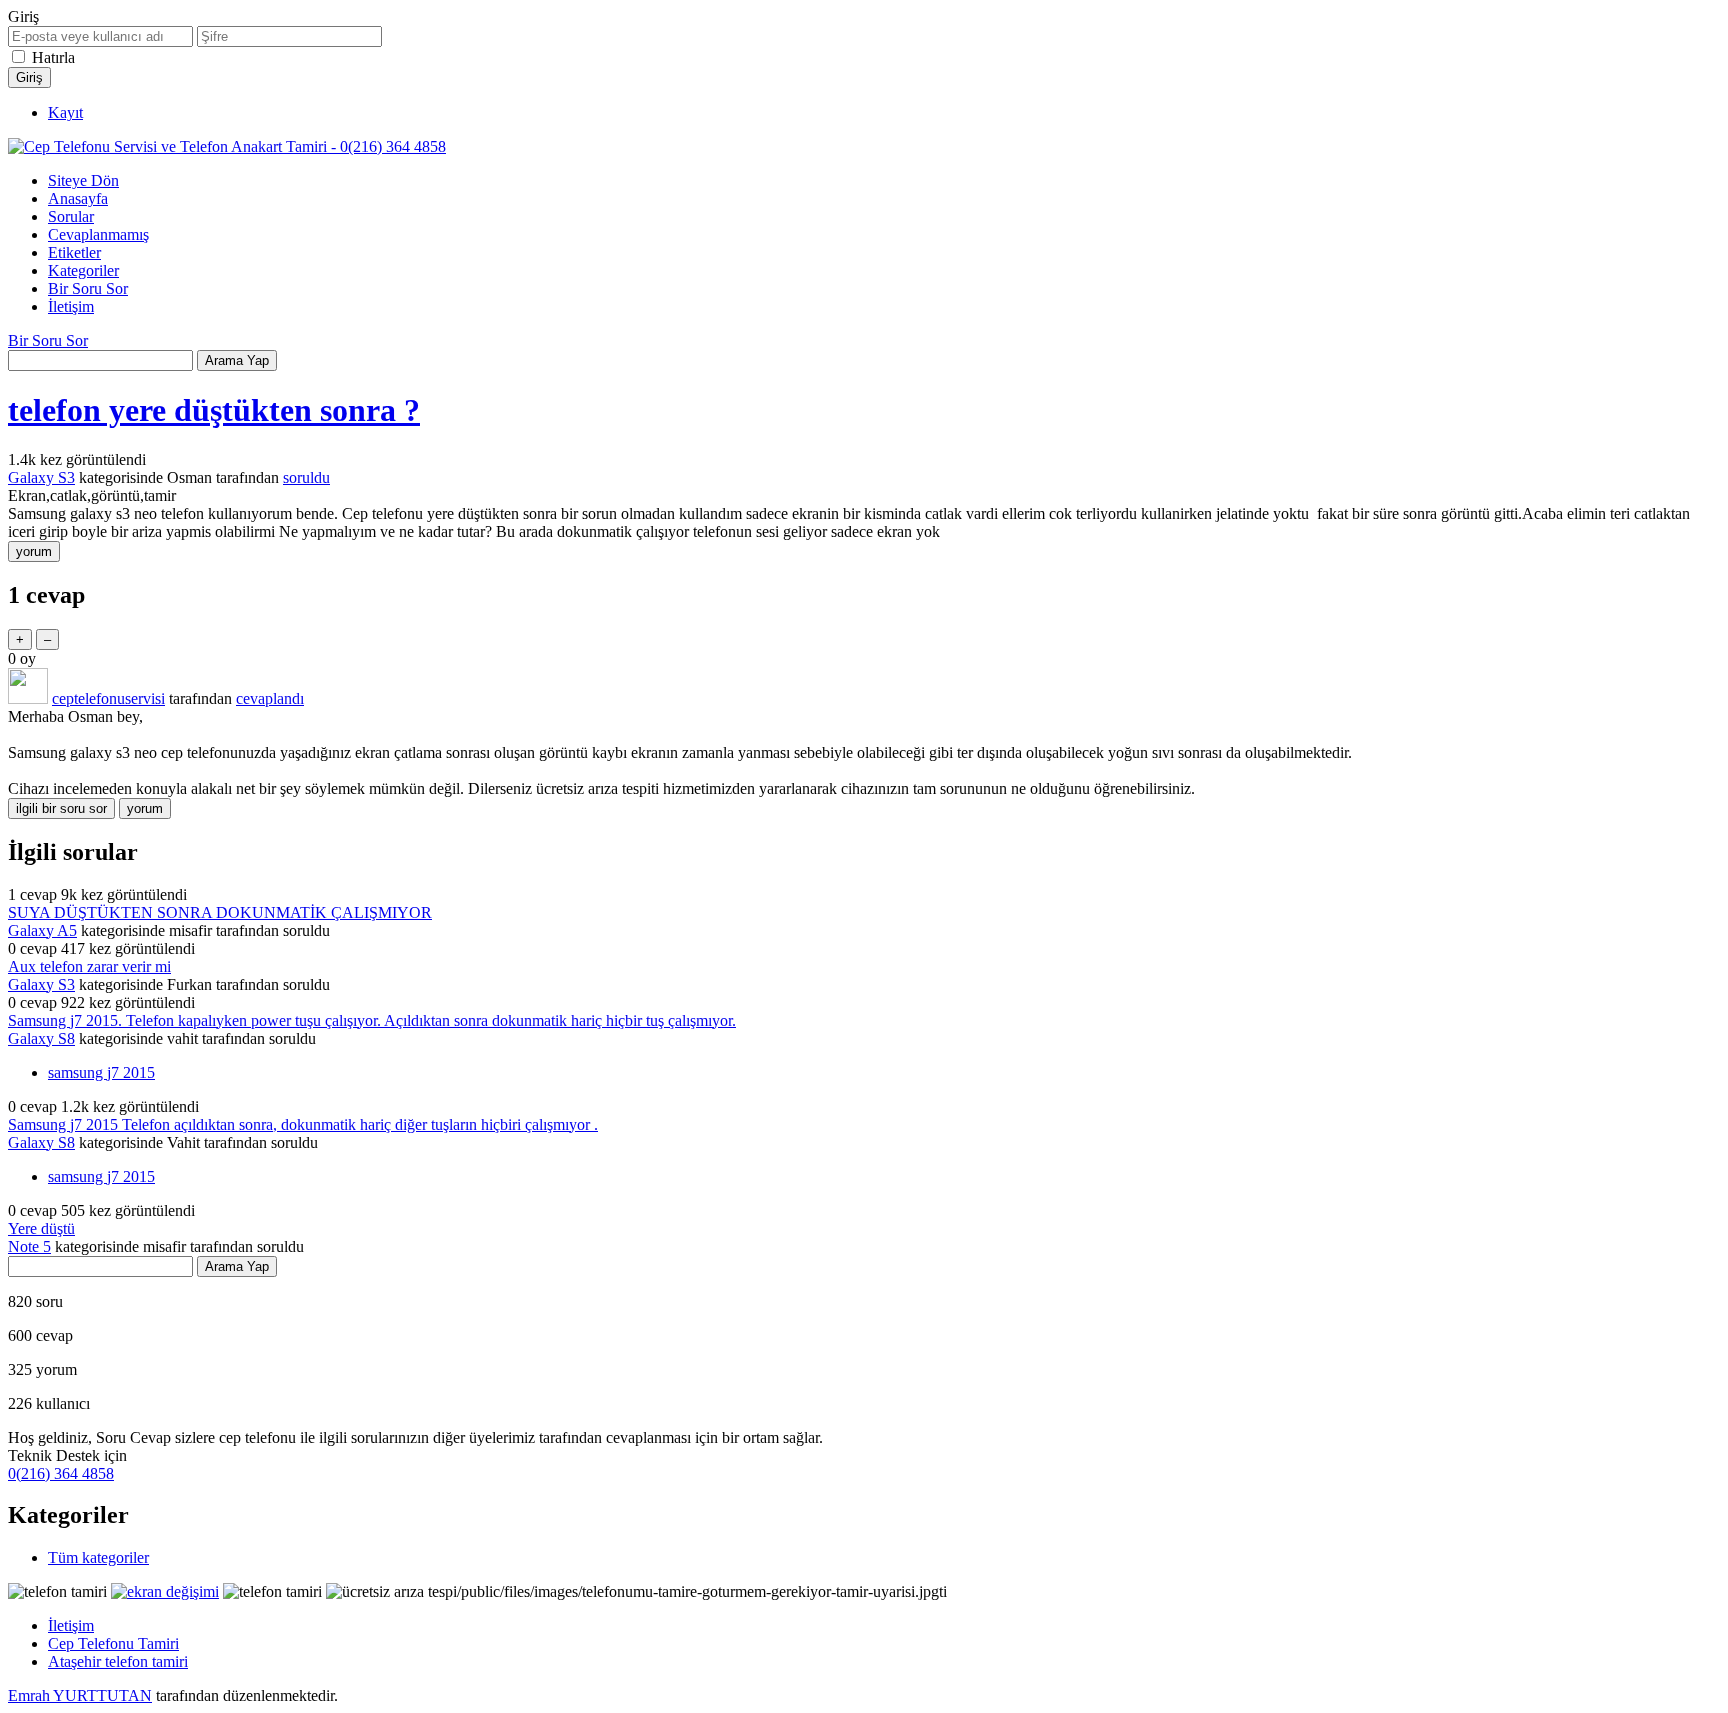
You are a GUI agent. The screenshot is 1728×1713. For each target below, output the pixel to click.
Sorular (71, 216)
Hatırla (53, 57)
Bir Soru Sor (88, 288)
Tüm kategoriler (98, 1557)
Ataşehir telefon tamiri (118, 1661)
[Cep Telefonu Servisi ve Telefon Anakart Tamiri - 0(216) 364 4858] (227, 146)
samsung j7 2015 (101, 1072)
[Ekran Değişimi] (165, 1591)
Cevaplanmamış (98, 234)
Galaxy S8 (41, 1038)
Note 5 (29, 1246)
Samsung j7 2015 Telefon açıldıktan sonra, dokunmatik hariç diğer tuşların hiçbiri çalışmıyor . (303, 1124)
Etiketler (74, 252)
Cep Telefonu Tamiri (113, 1643)
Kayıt (65, 112)
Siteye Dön (83, 180)
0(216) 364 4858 (61, 1473)
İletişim (71, 306)
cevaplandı (270, 698)
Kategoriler (83, 270)
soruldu (306, 477)
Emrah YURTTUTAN (80, 1695)
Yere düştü (41, 1228)
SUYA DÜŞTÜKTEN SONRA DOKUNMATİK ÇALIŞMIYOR (220, 912)
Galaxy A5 (42, 930)
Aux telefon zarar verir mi (89, 966)
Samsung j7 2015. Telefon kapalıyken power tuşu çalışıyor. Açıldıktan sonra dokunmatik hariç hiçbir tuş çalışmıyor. (372, 1020)
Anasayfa (78, 198)
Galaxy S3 (41, 477)
